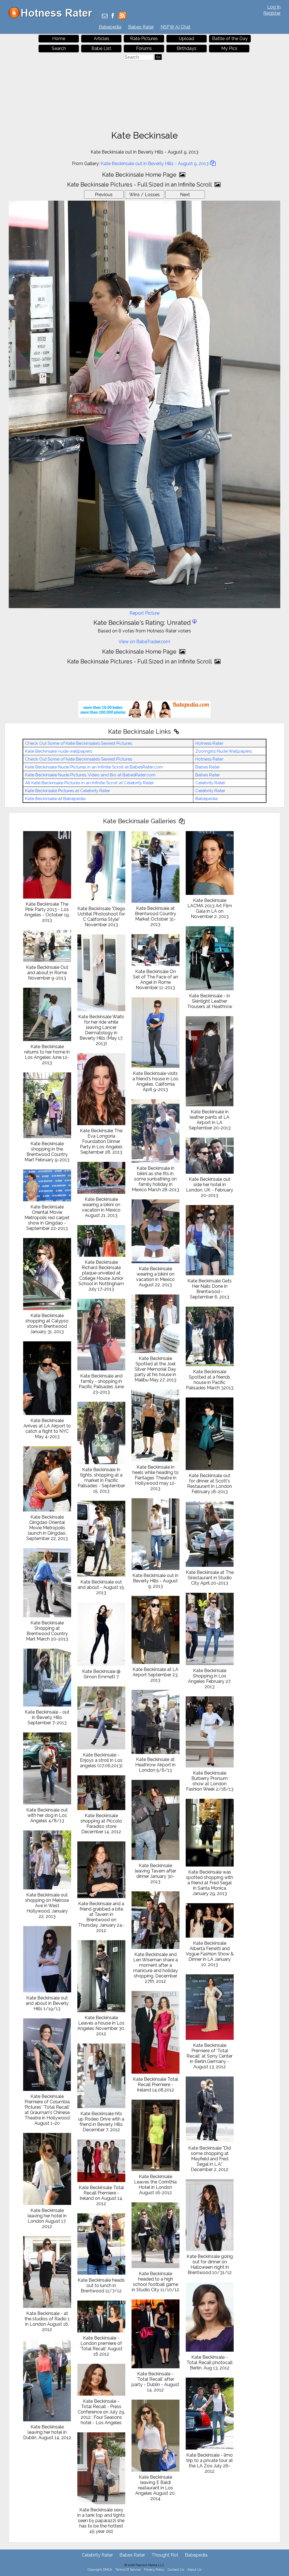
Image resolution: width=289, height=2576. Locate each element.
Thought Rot (165, 2555)
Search (59, 48)
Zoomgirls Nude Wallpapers (224, 751)
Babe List (101, 48)
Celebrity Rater (210, 783)
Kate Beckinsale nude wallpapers (59, 751)
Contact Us (176, 2570)
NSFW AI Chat (176, 27)
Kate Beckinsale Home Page (140, 175)
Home (59, 39)
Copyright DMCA (100, 2570)
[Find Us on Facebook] (113, 16)
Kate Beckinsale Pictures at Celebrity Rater (68, 791)
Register (272, 13)
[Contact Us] (105, 16)
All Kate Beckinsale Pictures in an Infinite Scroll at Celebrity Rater (89, 783)
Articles (101, 39)
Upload (187, 39)
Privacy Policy (154, 2570)
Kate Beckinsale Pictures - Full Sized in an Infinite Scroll (140, 185)
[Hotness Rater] (52, 17)
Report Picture (144, 613)
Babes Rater (141, 27)
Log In (274, 7)
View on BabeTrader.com (144, 642)
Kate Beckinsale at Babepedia (55, 799)
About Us (194, 2570)
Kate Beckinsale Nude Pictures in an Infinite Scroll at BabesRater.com (94, 767)
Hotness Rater (209, 743)
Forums (144, 48)
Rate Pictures (144, 39)
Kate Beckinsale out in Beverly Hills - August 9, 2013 (155, 164)
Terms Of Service (128, 2570)
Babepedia (110, 27)
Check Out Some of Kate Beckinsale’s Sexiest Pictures (79, 743)
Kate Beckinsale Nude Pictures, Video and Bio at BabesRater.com (90, 775)
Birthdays (187, 48)
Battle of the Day (230, 39)
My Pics (229, 48)
